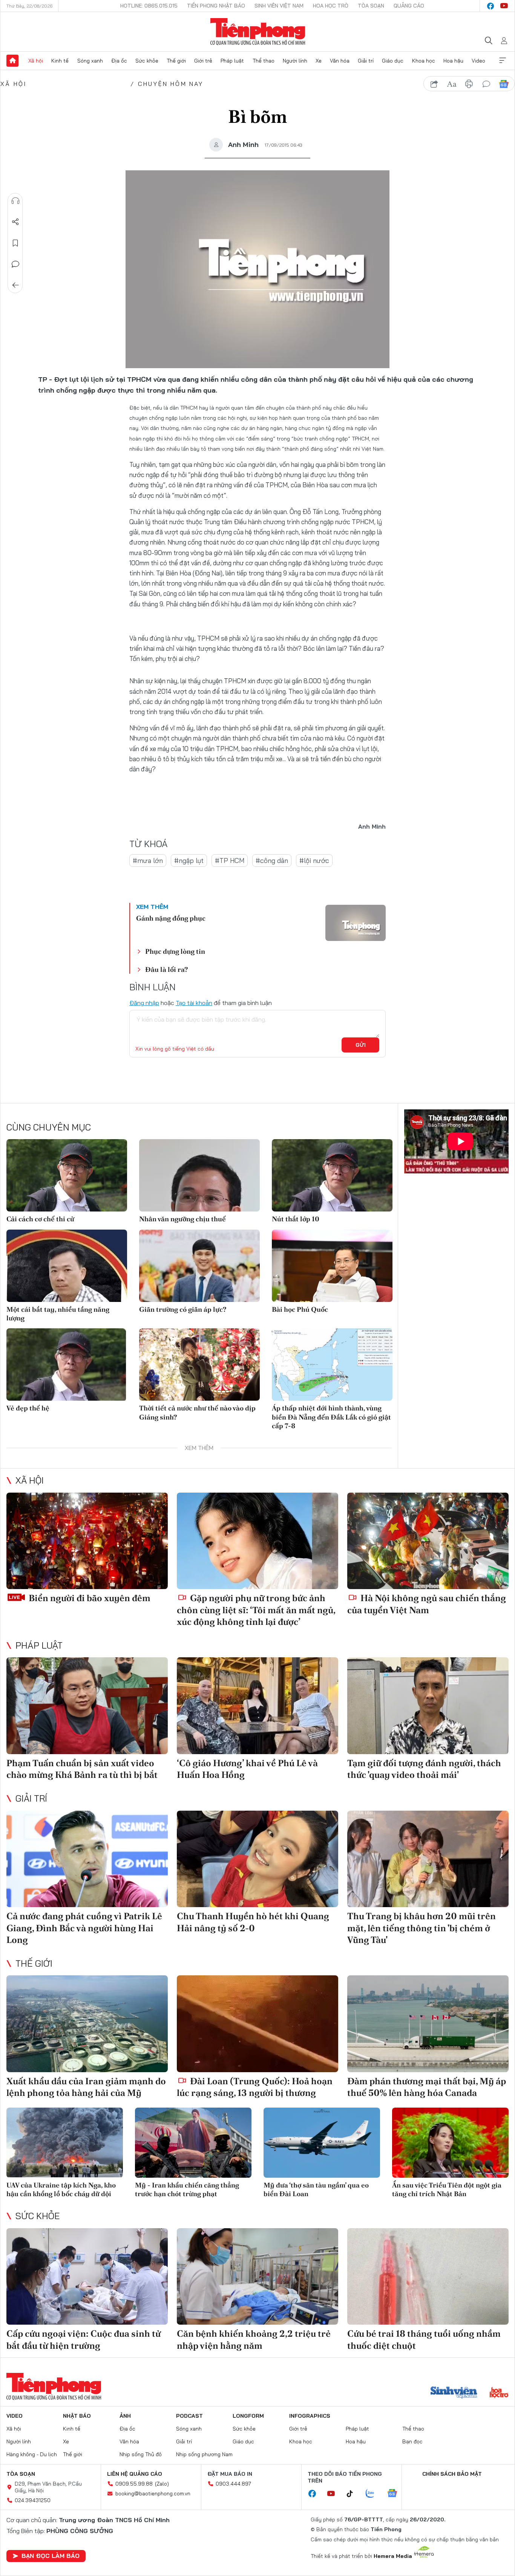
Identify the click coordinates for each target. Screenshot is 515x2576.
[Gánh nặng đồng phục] (356, 923)
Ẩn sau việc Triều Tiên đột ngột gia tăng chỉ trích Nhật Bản (447, 2189)
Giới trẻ (203, 61)
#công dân (272, 860)
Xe (319, 61)
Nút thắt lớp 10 (296, 1219)
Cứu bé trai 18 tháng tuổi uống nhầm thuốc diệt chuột (424, 2339)
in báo (469, 84)
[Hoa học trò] (499, 2393)
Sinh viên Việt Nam (279, 6)
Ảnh (125, 2416)
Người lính (295, 61)
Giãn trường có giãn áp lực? (183, 1309)
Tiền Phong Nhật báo (216, 6)
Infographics (310, 2416)
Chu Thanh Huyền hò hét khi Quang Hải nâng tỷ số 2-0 (253, 1922)
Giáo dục (393, 61)
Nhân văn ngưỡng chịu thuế (182, 1219)
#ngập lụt (189, 860)
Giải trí (366, 61)
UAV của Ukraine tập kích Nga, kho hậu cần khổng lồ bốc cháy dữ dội (61, 2189)
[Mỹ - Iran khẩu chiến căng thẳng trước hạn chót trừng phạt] (193, 2142)
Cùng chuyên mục (49, 1127)
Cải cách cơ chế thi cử (40, 1219)
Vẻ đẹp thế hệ (28, 1408)
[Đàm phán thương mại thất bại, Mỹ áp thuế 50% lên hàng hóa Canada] (428, 2024)
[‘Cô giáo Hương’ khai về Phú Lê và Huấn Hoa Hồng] (257, 1706)
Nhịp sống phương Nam (204, 2454)
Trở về (15, 285)
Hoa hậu (453, 61)
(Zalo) (162, 2484)
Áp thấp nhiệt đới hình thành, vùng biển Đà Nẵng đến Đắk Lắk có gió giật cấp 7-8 (331, 1417)
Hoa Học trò (331, 6)
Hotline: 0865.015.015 (149, 6)
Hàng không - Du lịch (32, 2454)
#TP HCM (230, 860)
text (452, 84)
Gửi (361, 1045)
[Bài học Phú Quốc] (332, 1266)
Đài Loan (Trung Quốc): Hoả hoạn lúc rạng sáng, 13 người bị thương (255, 2087)
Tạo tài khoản (194, 1003)
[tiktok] (354, 2494)
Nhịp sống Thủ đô (141, 2454)
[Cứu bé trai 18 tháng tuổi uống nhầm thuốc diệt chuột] (428, 2277)
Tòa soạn (371, 6)
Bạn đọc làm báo (51, 2556)
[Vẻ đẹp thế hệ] (67, 1364)
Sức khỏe (147, 61)
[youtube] (504, 6)
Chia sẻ (15, 222)
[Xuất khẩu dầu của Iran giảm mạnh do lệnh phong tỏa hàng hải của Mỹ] (87, 2024)
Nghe (15, 201)
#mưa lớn (148, 860)
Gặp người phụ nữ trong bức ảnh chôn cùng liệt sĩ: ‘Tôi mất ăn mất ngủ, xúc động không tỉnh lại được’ (256, 1610)
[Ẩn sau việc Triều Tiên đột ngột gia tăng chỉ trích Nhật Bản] (450, 2142)
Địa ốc (119, 61)
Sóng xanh (90, 61)
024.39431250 (33, 2500)
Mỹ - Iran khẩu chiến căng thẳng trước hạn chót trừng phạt (187, 2189)
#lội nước (314, 860)
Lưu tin (15, 243)
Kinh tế (60, 61)
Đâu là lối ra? (166, 969)
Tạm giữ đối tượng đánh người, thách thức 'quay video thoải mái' (424, 1769)
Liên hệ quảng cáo (135, 2474)
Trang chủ (12, 61)
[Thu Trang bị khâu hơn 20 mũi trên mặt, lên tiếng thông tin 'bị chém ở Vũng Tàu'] (428, 1859)
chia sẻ (434, 84)
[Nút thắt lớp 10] (332, 1175)
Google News (504, 84)
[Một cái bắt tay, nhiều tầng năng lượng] (67, 1266)
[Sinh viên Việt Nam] (454, 2393)
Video (478, 61)
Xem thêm (503, 61)
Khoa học (424, 61)
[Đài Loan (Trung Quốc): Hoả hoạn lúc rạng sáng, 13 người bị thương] (257, 2024)
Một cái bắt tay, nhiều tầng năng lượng (58, 1314)
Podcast (189, 2416)
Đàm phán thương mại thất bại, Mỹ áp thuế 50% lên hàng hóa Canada (427, 2087)
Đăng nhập (144, 1003)
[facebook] (490, 6)
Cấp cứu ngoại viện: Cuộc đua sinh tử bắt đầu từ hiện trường (84, 2339)
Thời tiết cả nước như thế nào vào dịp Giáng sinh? (197, 1412)
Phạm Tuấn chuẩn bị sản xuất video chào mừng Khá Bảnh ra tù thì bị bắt (82, 1769)
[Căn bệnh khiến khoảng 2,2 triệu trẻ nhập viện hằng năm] (257, 2277)
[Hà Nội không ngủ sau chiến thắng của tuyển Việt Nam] (428, 1541)
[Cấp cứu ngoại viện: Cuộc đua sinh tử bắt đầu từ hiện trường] (87, 2277)
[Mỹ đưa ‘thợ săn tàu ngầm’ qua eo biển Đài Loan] (322, 2142)
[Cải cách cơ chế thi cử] (67, 1175)
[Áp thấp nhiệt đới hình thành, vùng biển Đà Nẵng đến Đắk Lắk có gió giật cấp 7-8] (332, 1364)
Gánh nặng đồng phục (171, 918)
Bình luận (15, 264)
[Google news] (396, 2494)
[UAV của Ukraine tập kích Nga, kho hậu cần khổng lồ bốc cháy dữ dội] (65, 2142)
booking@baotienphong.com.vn (153, 2493)
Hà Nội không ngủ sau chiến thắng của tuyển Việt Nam (427, 1604)
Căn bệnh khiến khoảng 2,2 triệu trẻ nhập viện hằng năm (254, 2339)
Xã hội (36, 61)
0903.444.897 (233, 2484)
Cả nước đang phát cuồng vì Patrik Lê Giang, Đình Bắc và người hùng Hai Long (84, 1928)
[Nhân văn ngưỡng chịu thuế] (199, 1175)
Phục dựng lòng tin (175, 951)
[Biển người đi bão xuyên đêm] (87, 1541)
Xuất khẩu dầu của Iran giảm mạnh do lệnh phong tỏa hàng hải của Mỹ (86, 2087)
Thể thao (264, 61)
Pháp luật (232, 61)
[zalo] (374, 2494)
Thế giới (176, 61)
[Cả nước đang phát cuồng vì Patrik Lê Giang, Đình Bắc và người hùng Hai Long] (87, 1859)
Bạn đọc (412, 2441)
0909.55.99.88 (134, 2484)
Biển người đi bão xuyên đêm (89, 1598)
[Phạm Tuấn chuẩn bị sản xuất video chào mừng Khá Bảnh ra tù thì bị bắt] (87, 1706)
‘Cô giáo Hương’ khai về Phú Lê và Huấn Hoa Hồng (247, 1769)
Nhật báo (77, 2416)
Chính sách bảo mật (452, 2474)
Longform (248, 2416)
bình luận (486, 84)
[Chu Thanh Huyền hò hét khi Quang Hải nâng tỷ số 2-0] (257, 1859)
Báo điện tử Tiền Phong (258, 32)
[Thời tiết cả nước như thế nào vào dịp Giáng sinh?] (199, 1364)
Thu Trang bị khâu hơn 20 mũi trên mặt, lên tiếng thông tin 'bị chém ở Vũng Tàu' (422, 1928)
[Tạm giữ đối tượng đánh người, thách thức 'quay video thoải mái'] (428, 1706)
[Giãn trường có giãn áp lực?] (199, 1266)
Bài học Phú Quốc (300, 1309)
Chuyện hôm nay (171, 84)
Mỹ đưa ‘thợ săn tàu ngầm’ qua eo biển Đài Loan (316, 2189)
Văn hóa (340, 61)
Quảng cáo (409, 6)
